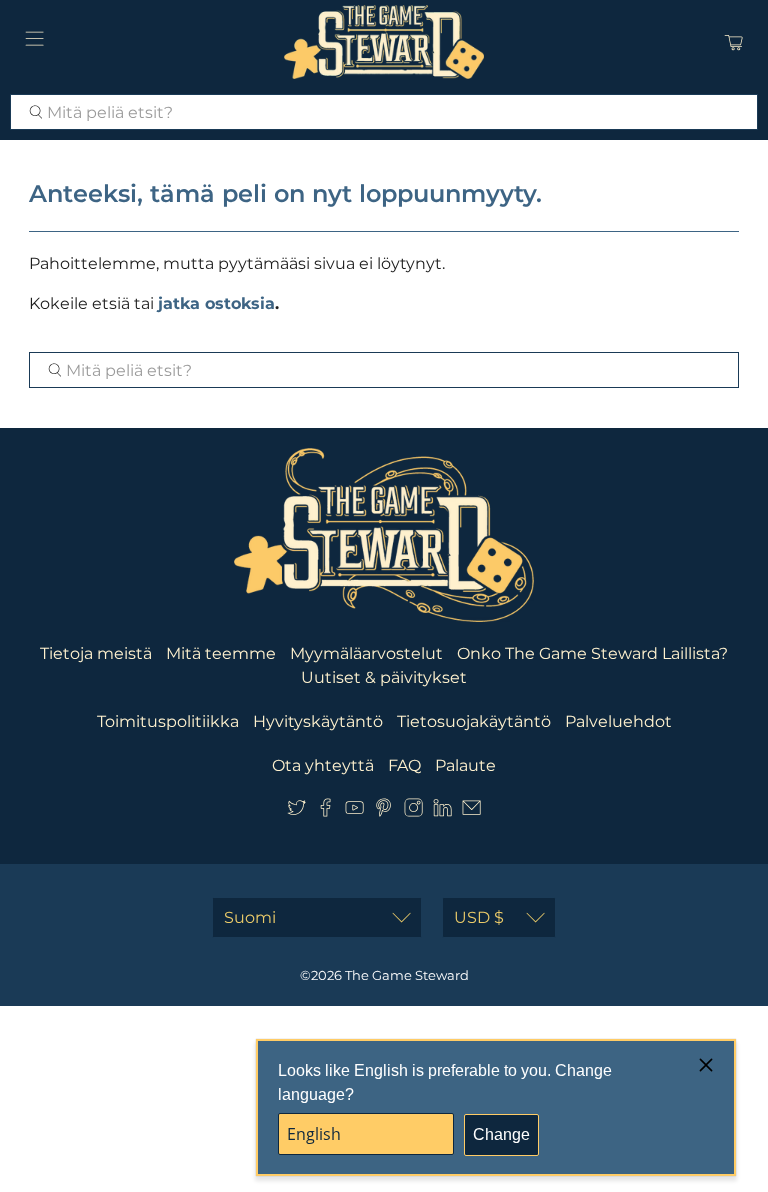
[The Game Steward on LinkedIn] (442, 811)
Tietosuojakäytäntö (474, 721)
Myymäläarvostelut (366, 653)
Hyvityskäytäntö (318, 721)
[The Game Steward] (384, 42)
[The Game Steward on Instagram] (413, 811)
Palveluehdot (618, 721)
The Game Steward (407, 975)
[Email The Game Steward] (471, 811)
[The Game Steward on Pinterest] (383, 811)
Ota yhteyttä (323, 765)
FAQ (404, 765)
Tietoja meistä (96, 653)
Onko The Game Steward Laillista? (592, 653)
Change (501, 1134)
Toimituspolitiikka (168, 721)
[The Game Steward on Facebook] (325, 811)
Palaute (465, 765)
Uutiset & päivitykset (384, 677)
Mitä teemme (221, 653)
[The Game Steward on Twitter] (296, 811)
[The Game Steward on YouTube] (354, 811)
